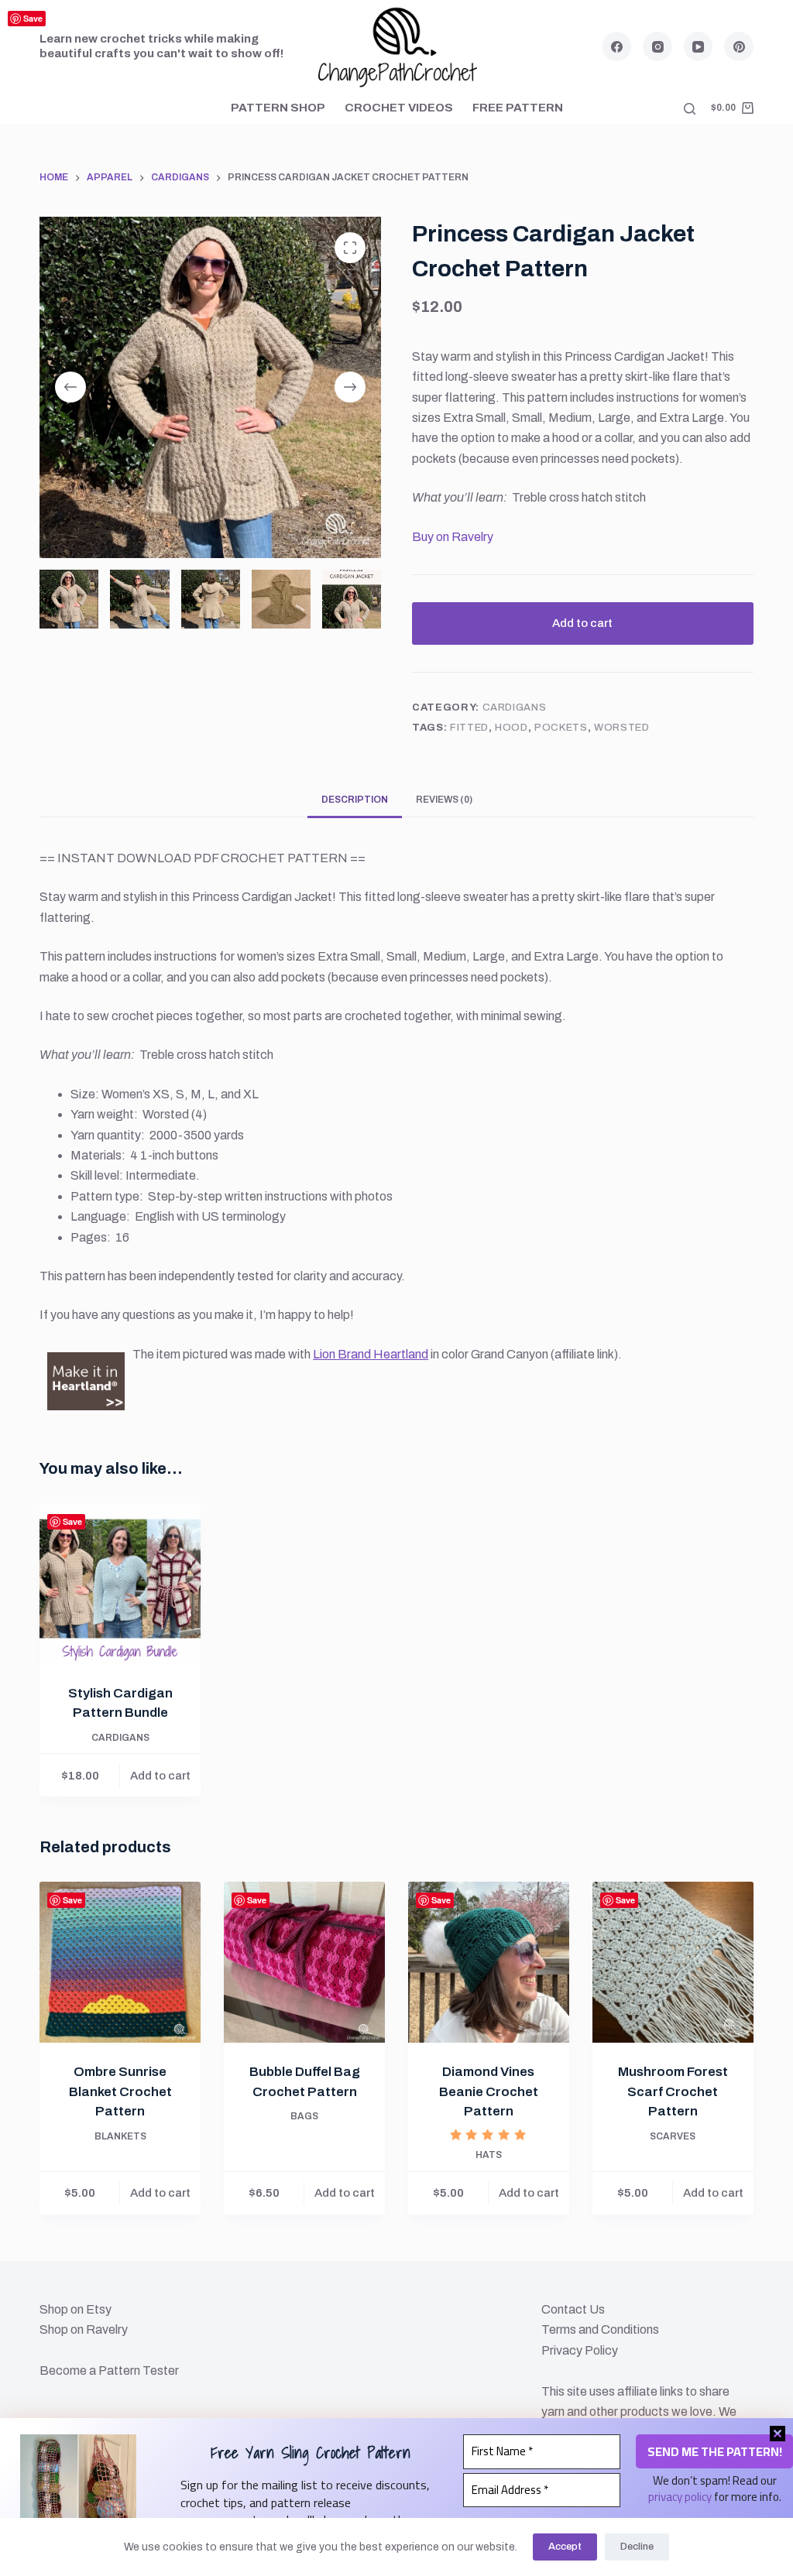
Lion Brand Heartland (371, 1354)
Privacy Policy (580, 2350)
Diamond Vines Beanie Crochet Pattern (489, 2091)
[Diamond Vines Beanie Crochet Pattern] (489, 1962)
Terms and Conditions (600, 2329)
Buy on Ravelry (453, 537)
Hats (489, 2155)
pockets (561, 728)
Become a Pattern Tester (109, 2370)
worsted (622, 728)
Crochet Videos (399, 108)
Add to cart (582, 623)
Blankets (120, 2136)
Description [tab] (355, 800)
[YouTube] (699, 46)
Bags (304, 2116)
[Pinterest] (739, 46)
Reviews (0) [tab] (444, 800)
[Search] (690, 109)
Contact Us (573, 2309)
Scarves (673, 2136)
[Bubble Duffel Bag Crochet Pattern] (304, 1962)
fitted (469, 728)
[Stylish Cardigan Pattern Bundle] (120, 1584)
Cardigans (515, 707)
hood (512, 728)
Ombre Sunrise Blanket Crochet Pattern (120, 2091)
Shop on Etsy (76, 2309)
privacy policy (680, 2497)
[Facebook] (617, 46)
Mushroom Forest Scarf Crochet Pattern (673, 2091)
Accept (565, 2547)
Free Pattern (518, 108)
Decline (637, 2547)
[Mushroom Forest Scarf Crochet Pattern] (673, 1962)
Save (33, 18)
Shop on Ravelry (84, 2329)
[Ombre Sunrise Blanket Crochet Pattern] (120, 1962)
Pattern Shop (278, 108)
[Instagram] (657, 46)
